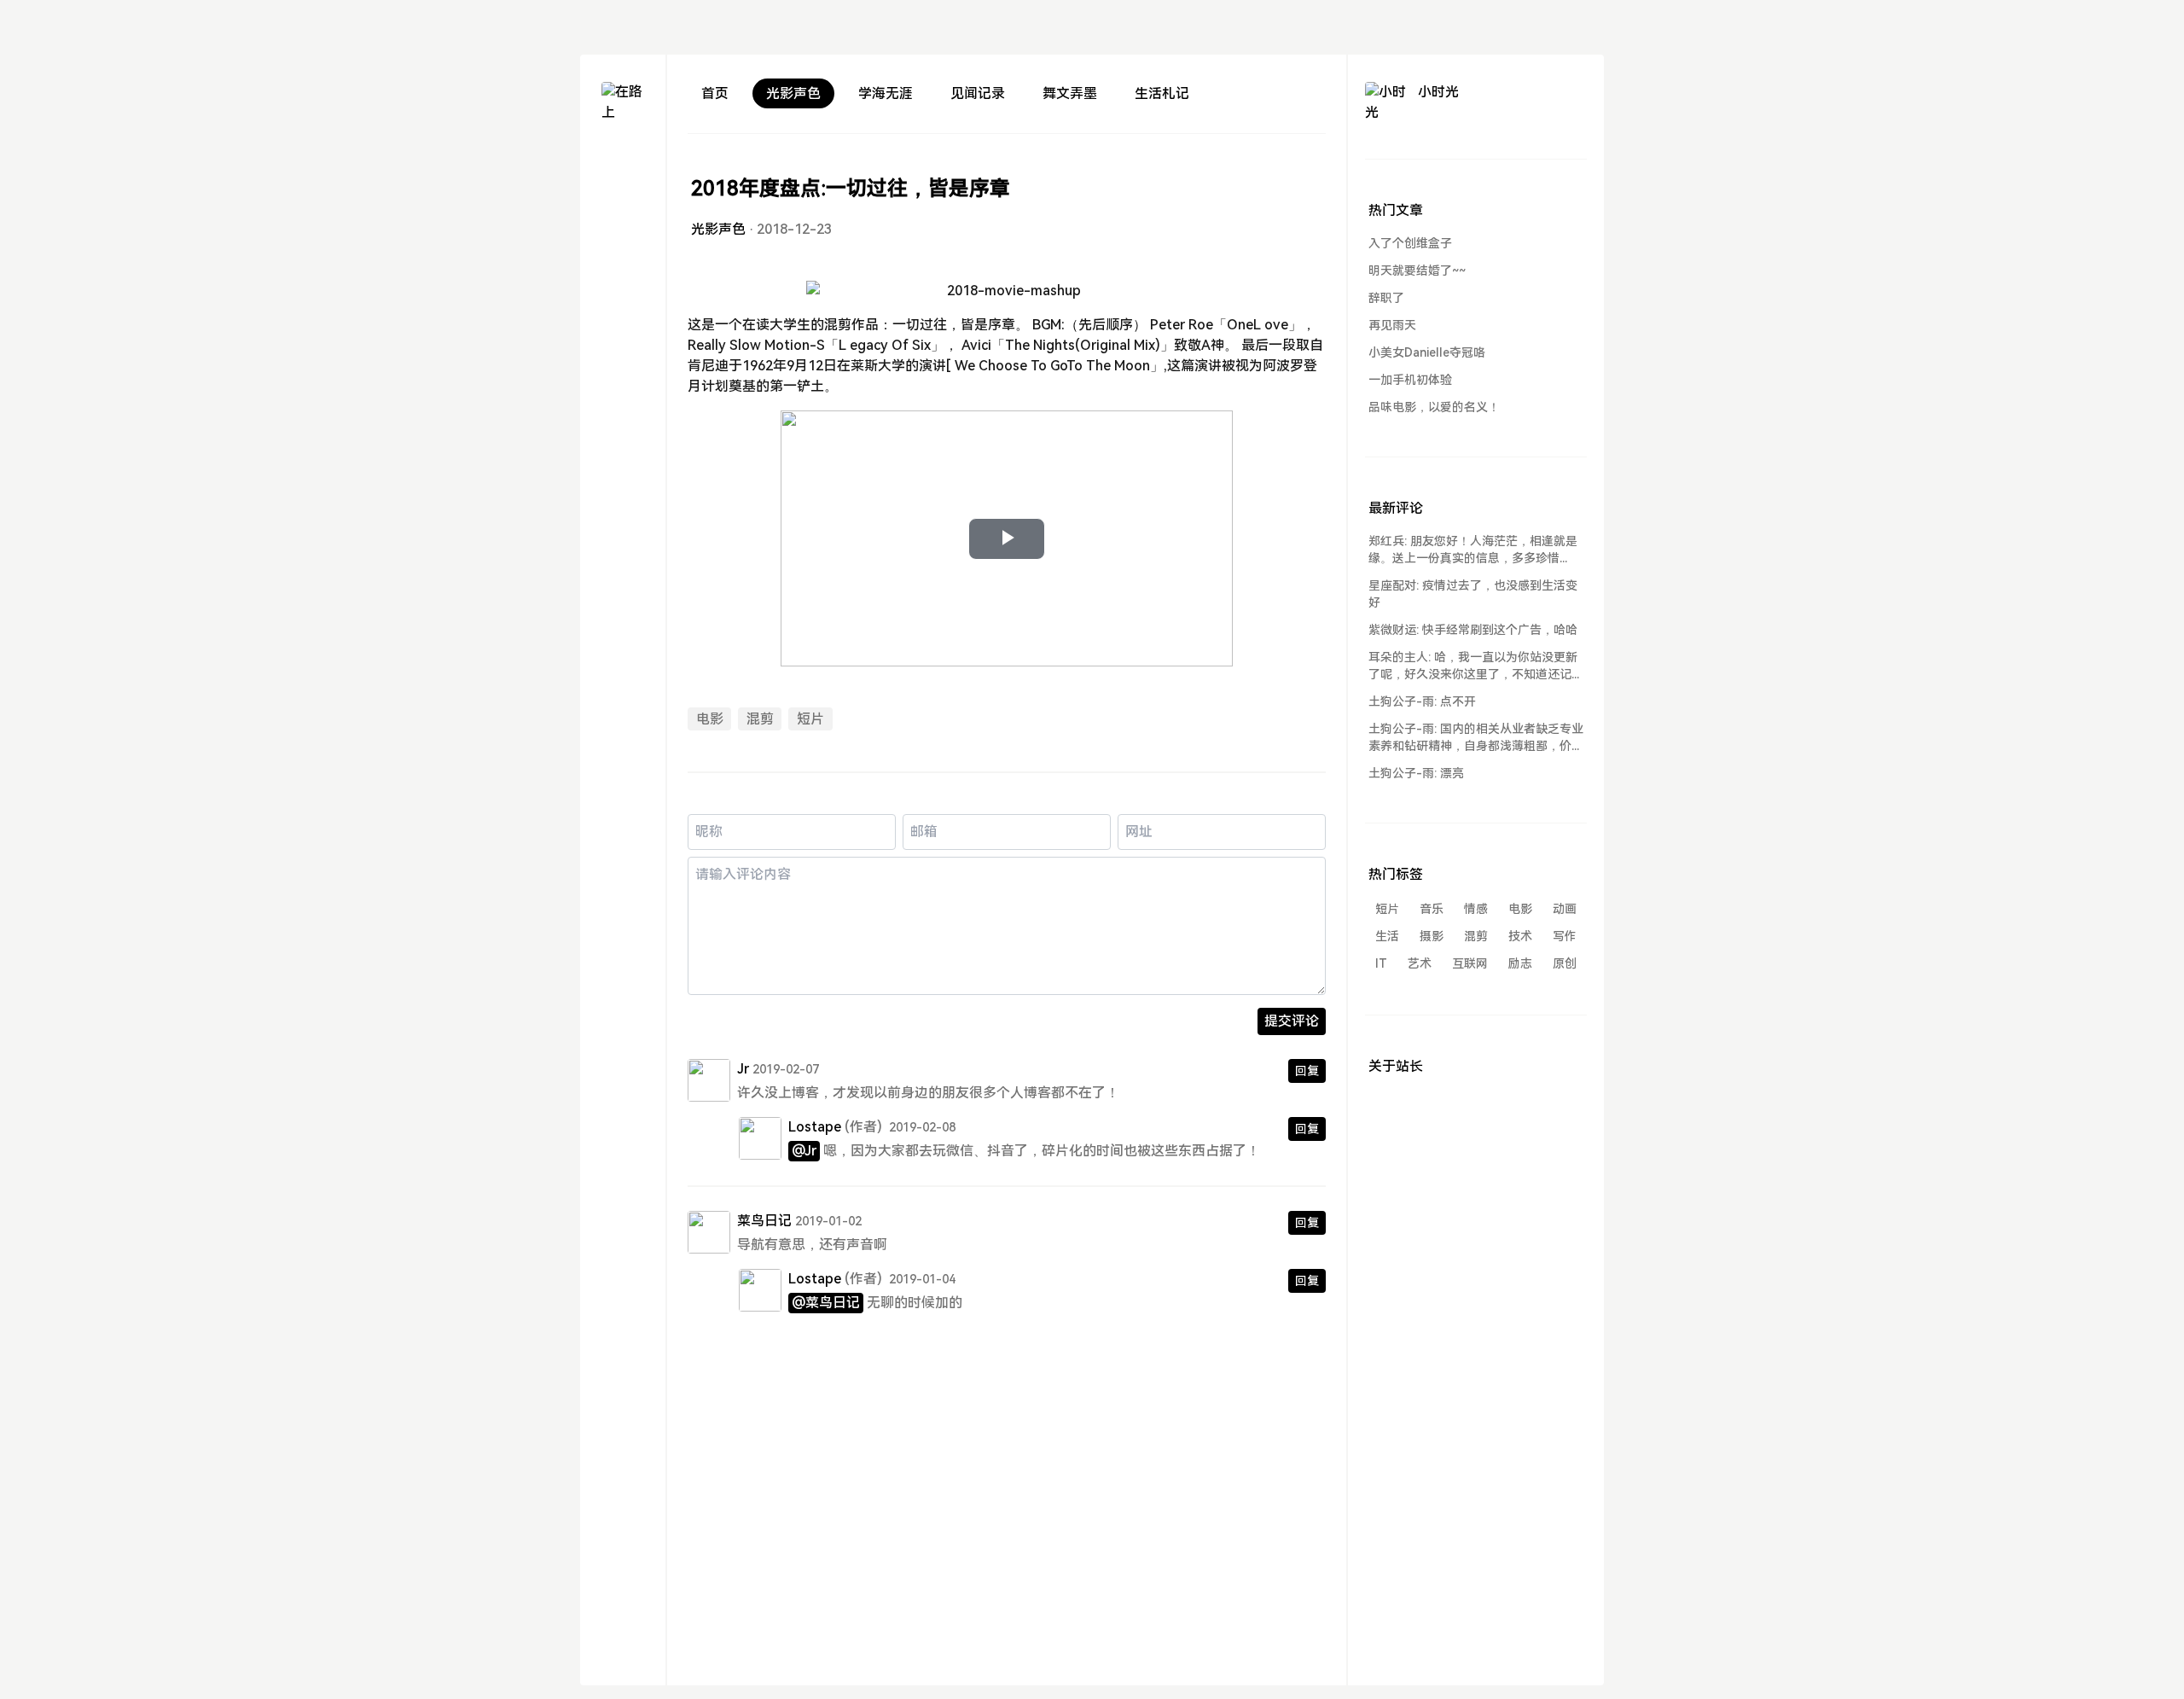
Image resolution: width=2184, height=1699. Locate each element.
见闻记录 (978, 93)
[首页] (623, 168)
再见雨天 (1392, 325)
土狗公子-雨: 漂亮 (1416, 773)
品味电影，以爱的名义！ (1434, 407)
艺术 (1420, 963)
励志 (1520, 963)
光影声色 (793, 93)
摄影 (1432, 936)
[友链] (623, 243)
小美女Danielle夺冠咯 (1427, 352)
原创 (1565, 963)
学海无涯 (886, 93)
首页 (715, 93)
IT (1381, 963)
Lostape (815, 1127)
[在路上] (623, 103)
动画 (1565, 909)
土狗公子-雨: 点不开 (1422, 701)
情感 (1476, 909)
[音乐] (623, 280)
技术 (1520, 936)
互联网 (1470, 963)
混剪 (760, 719)
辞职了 (1386, 298)
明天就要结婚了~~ (1417, 271)
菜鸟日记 (764, 1221)
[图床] (623, 205)
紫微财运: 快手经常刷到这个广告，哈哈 (1473, 630)
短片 (810, 719)
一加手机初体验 (1410, 380)
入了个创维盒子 (1410, 243)
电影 (710, 719)
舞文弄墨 (1070, 93)
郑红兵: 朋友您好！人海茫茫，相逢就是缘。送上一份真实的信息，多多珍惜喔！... (1473, 550)
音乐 (1432, 909)
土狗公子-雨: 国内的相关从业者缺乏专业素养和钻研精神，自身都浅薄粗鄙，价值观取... (1476, 738)
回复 (1307, 1071)
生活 (1387, 936)
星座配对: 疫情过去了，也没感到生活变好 (1473, 594)
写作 (1565, 936)
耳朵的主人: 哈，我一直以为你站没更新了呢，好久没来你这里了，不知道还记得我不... (1476, 666)
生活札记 (1162, 93)
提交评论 (1292, 1021)
